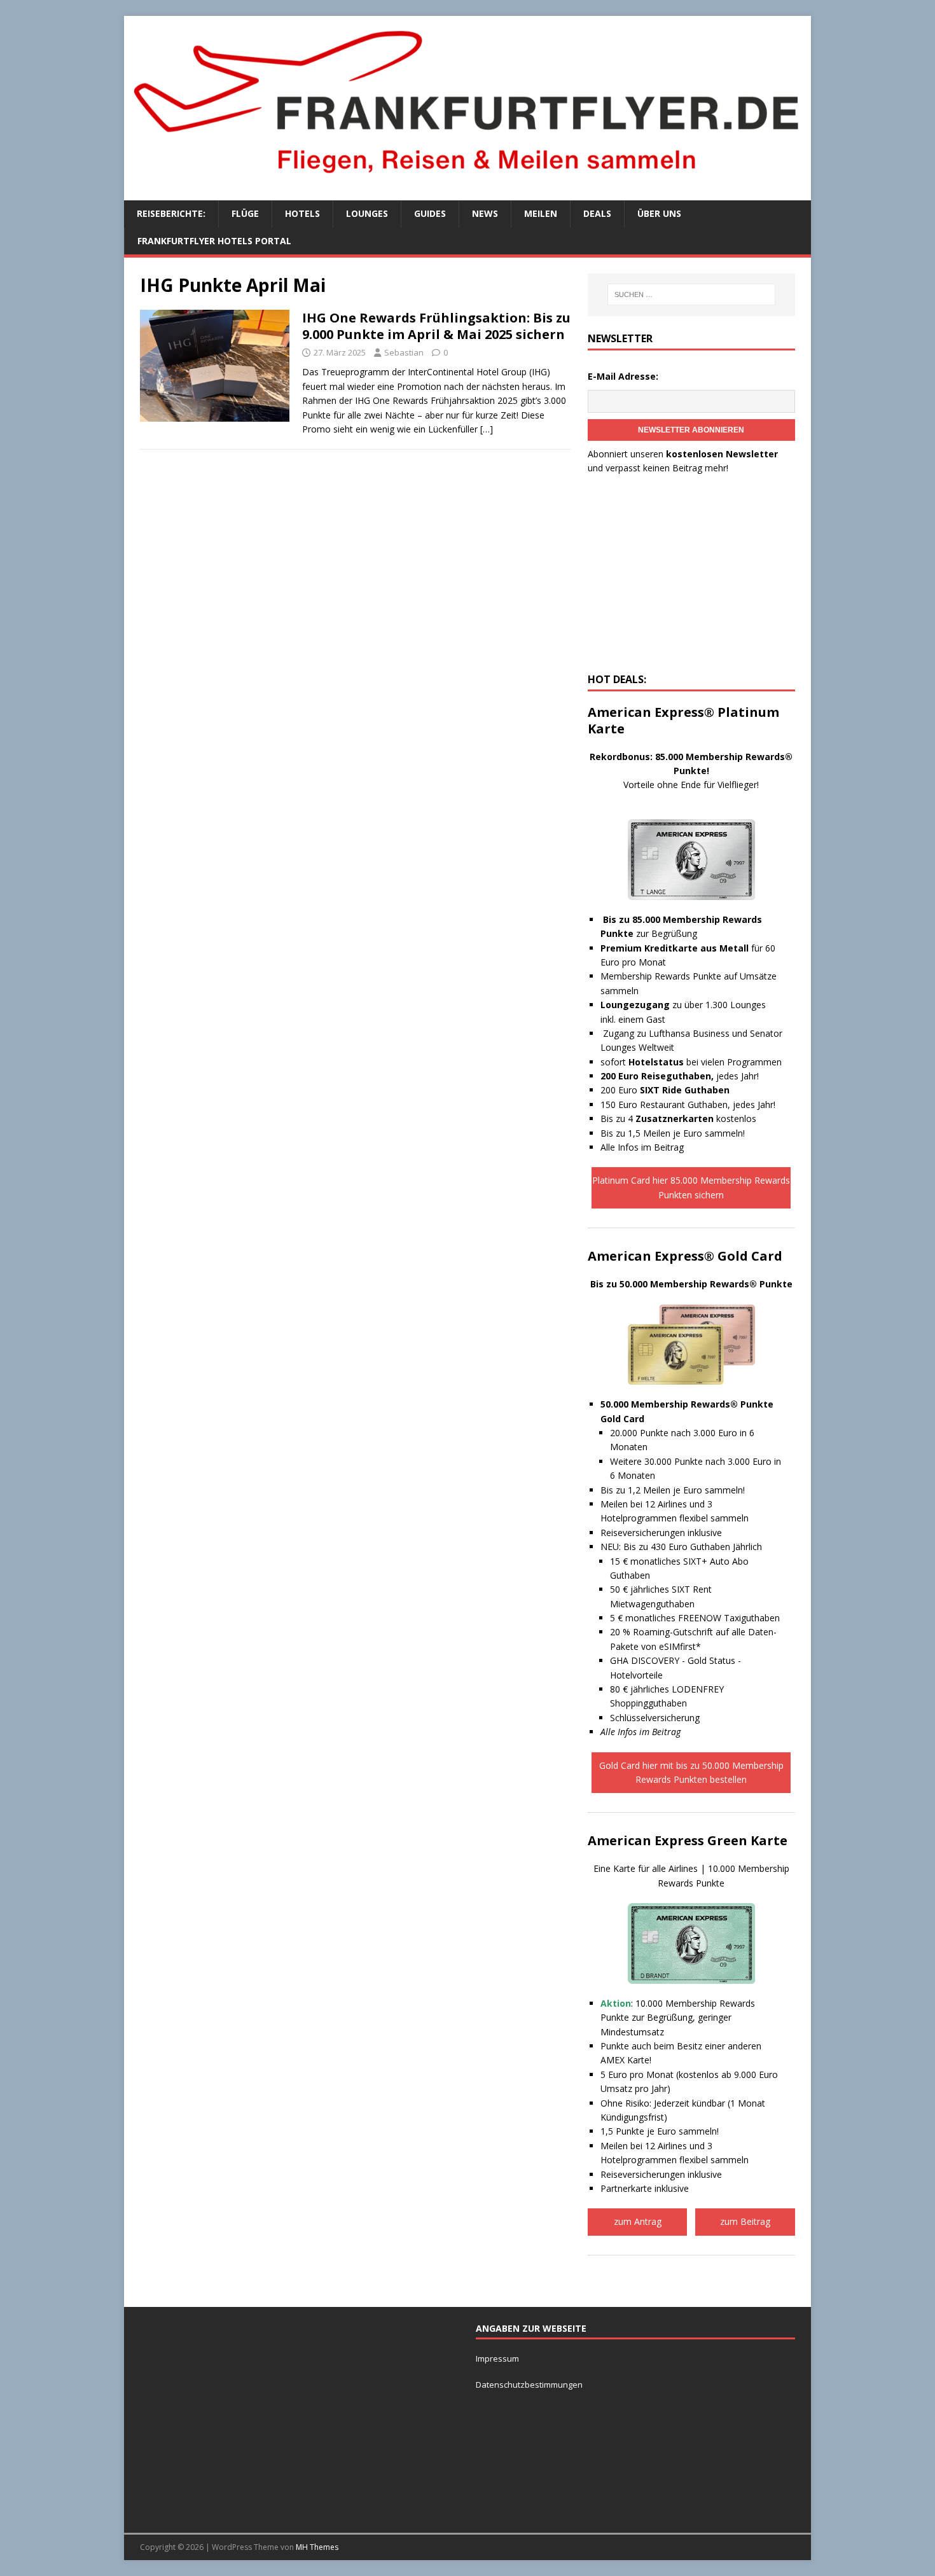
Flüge (245, 213)
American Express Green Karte (688, 1840)
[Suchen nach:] (691, 294)
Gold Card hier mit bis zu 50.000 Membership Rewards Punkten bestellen (691, 1772)
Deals (597, 213)
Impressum (497, 2358)
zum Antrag (638, 2221)
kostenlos (696, 1118)
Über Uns (659, 213)
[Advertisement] (691, 578)
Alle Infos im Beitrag (642, 1147)
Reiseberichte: (171, 213)
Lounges (367, 213)
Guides (430, 213)
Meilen (541, 213)
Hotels (302, 213)
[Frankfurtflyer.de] (468, 180)
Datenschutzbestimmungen (530, 2385)
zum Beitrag (745, 2221)
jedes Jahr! (680, 1076)
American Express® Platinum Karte (683, 720)
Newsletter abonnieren (691, 430)
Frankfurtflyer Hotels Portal (214, 241)
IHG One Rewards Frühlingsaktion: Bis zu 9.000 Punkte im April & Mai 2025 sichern (436, 326)
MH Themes (317, 2547)
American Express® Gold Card (685, 1256)
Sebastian (404, 352)
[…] (487, 429)
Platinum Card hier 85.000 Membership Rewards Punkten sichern (691, 1187)
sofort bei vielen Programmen (691, 1062)
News (485, 213)
